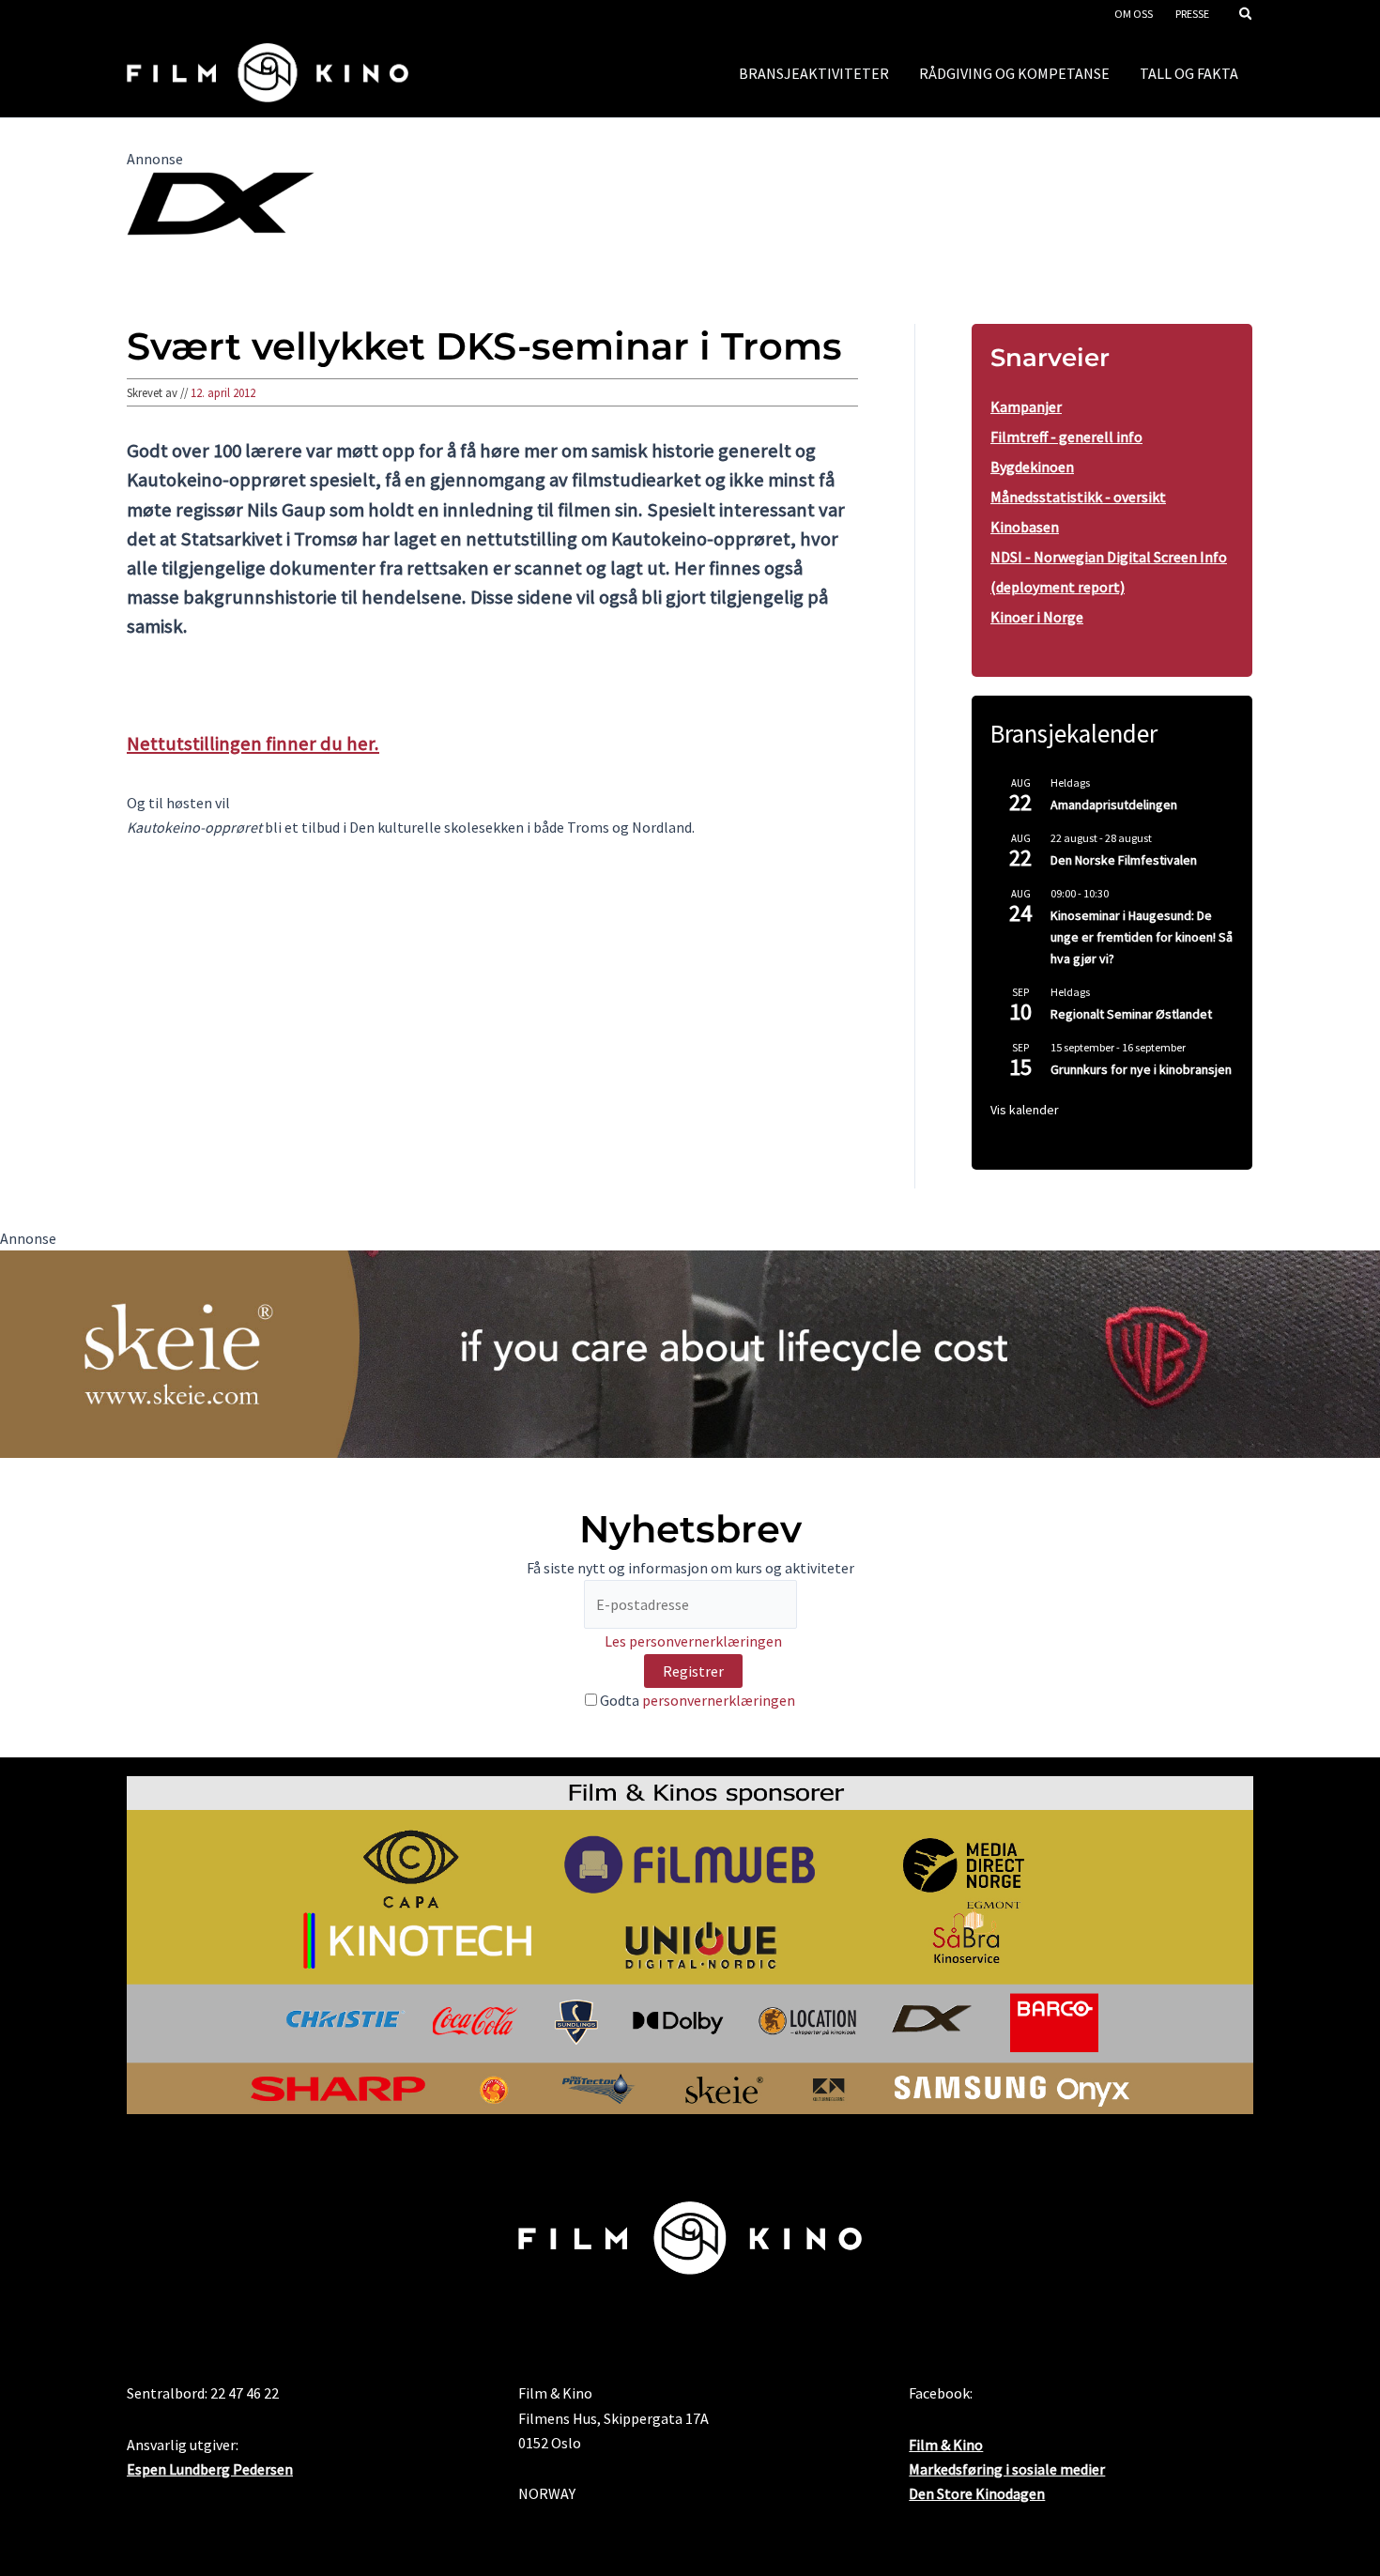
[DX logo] (221, 202)
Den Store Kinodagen (977, 2493)
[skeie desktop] (690, 1352)
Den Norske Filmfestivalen (1124, 860)
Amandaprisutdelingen (1114, 805)
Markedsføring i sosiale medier (1007, 2469)
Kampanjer (1026, 406)
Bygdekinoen (1032, 467)
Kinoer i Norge (1037, 617)
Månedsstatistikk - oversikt (1078, 497)
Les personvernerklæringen (693, 1641)
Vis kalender (1025, 1110)
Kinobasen (1025, 527)
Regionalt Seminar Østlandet (1131, 1014)
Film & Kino (946, 2445)
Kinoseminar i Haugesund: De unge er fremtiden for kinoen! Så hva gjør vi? (1142, 936)
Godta (696, 1700)
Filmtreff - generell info (1066, 437)
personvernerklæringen (719, 1700)
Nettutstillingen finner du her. (253, 744)
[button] (1247, 15)
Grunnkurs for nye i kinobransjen (1141, 1069)
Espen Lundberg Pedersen (210, 2469)
